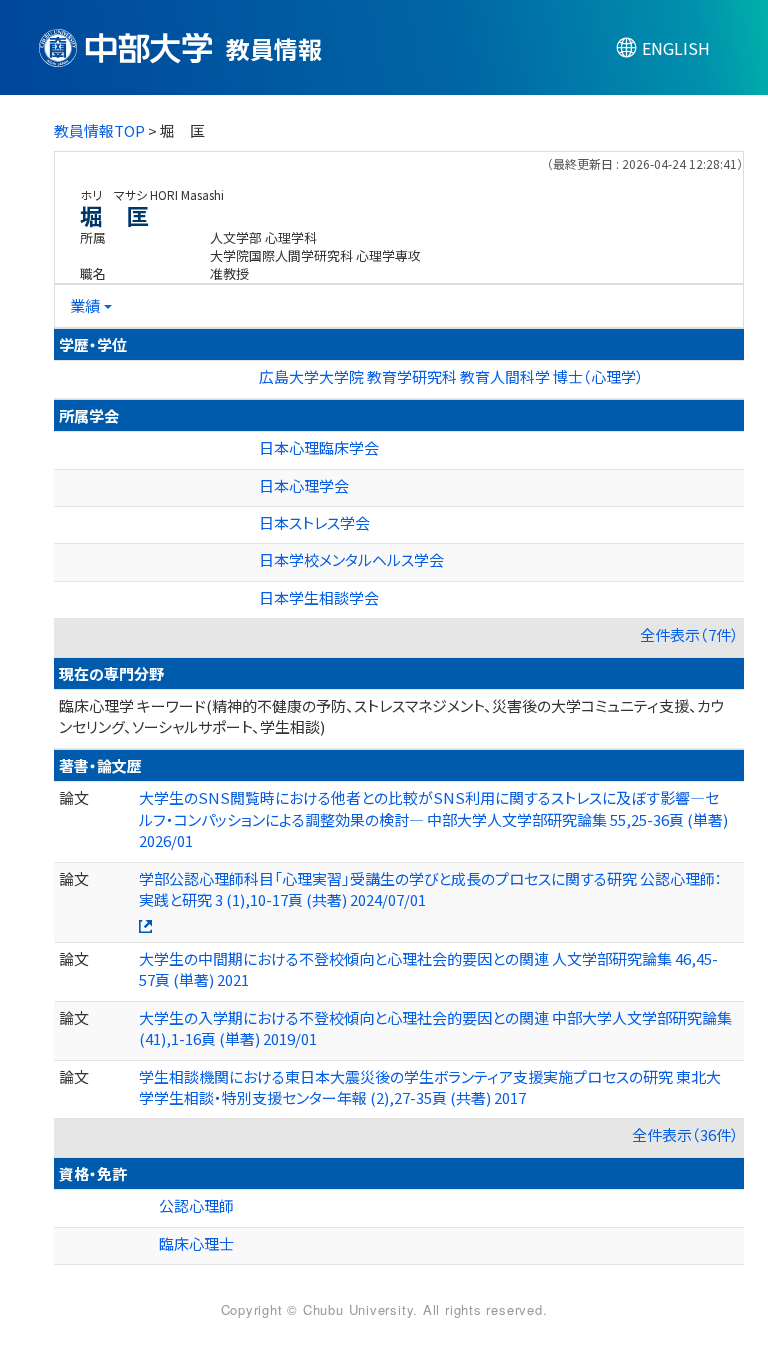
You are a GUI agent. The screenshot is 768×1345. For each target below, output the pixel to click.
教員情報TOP (99, 130)
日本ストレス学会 (314, 522)
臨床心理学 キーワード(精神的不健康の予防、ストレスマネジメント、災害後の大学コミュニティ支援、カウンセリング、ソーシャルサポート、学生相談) (392, 716)
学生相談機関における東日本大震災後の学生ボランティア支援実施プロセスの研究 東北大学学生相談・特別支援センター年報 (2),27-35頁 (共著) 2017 (430, 1087)
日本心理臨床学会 (319, 447)
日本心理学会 (304, 485)
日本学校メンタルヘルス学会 (351, 559)
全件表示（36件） (685, 1134)
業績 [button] (85, 305)
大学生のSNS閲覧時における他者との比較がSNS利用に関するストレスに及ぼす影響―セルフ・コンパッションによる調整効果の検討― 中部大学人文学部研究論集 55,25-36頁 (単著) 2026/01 (433, 819)
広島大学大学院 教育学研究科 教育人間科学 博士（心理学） (451, 376)
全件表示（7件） (689, 634)
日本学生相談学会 (319, 597)
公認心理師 (196, 1205)
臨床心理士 (196, 1243)
